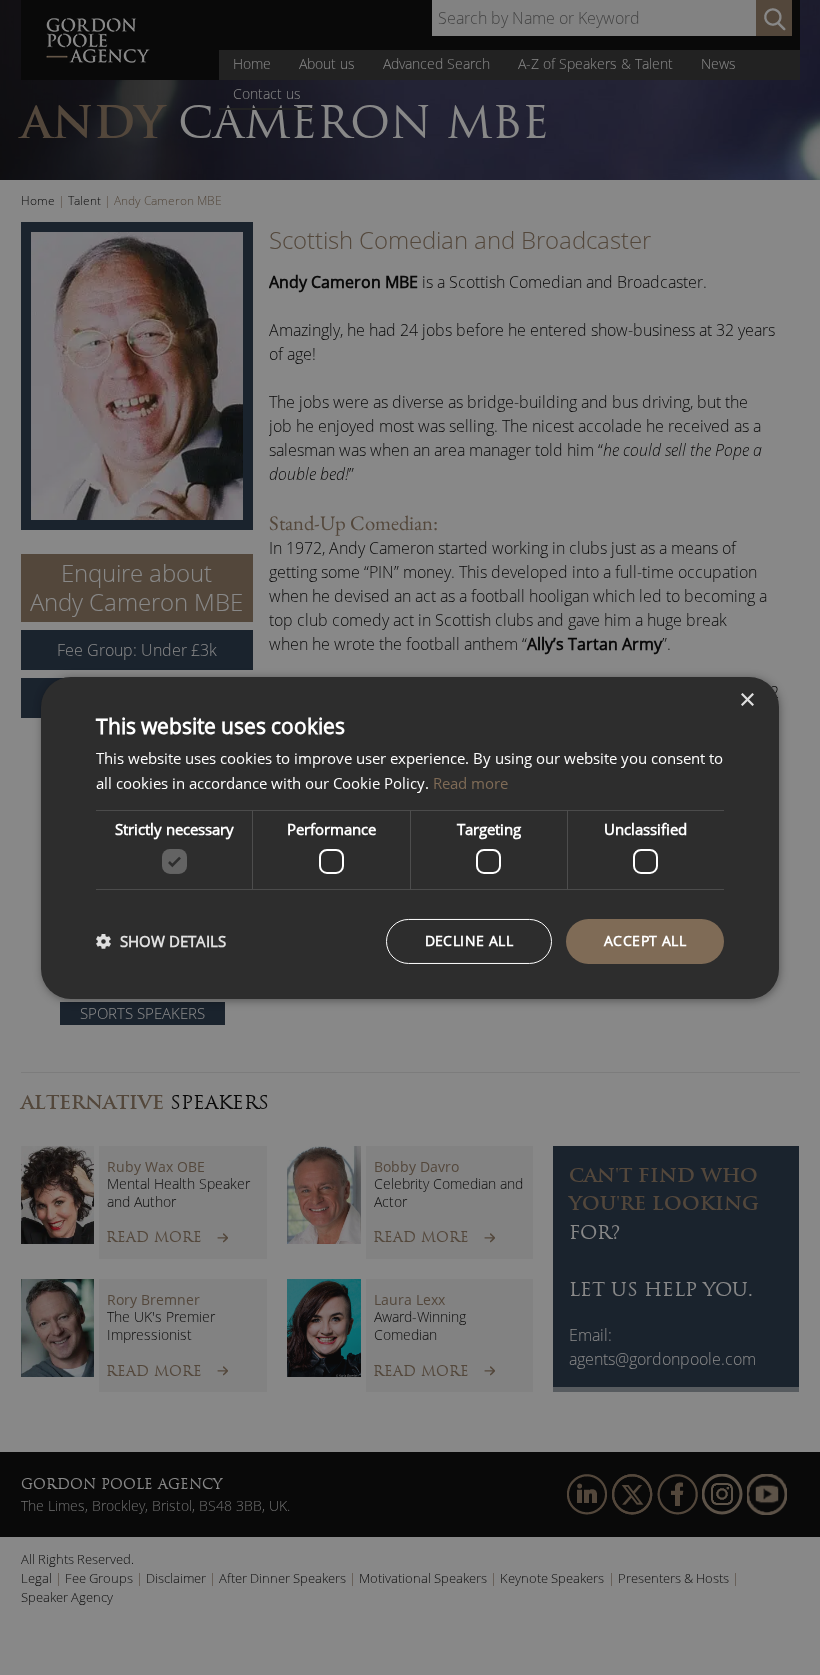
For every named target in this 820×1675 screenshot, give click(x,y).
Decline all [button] (469, 940)
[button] (161, 941)
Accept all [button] (645, 940)
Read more (470, 783)
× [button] (746, 699)
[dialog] (410, 837)
